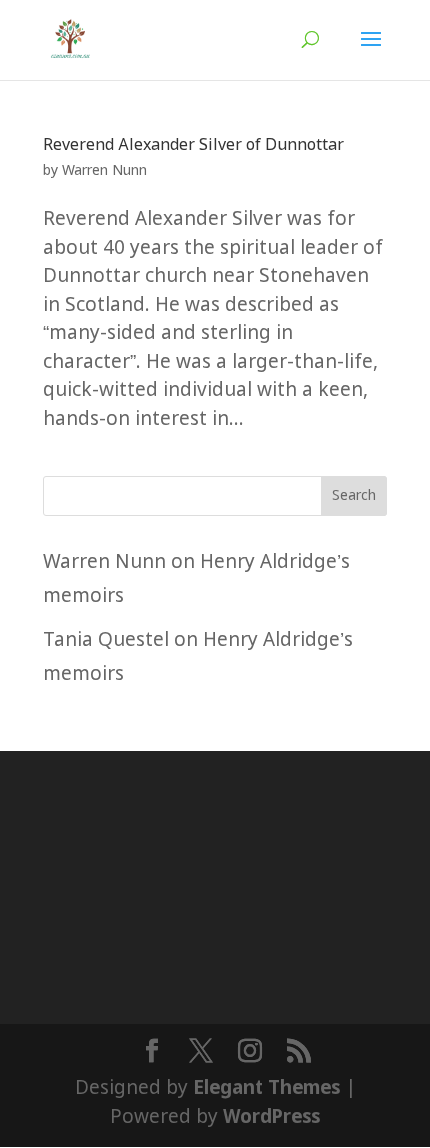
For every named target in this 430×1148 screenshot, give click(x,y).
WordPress (271, 1117)
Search (354, 496)
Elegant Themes (266, 1088)
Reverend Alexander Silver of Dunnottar (193, 145)
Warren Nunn (104, 171)
